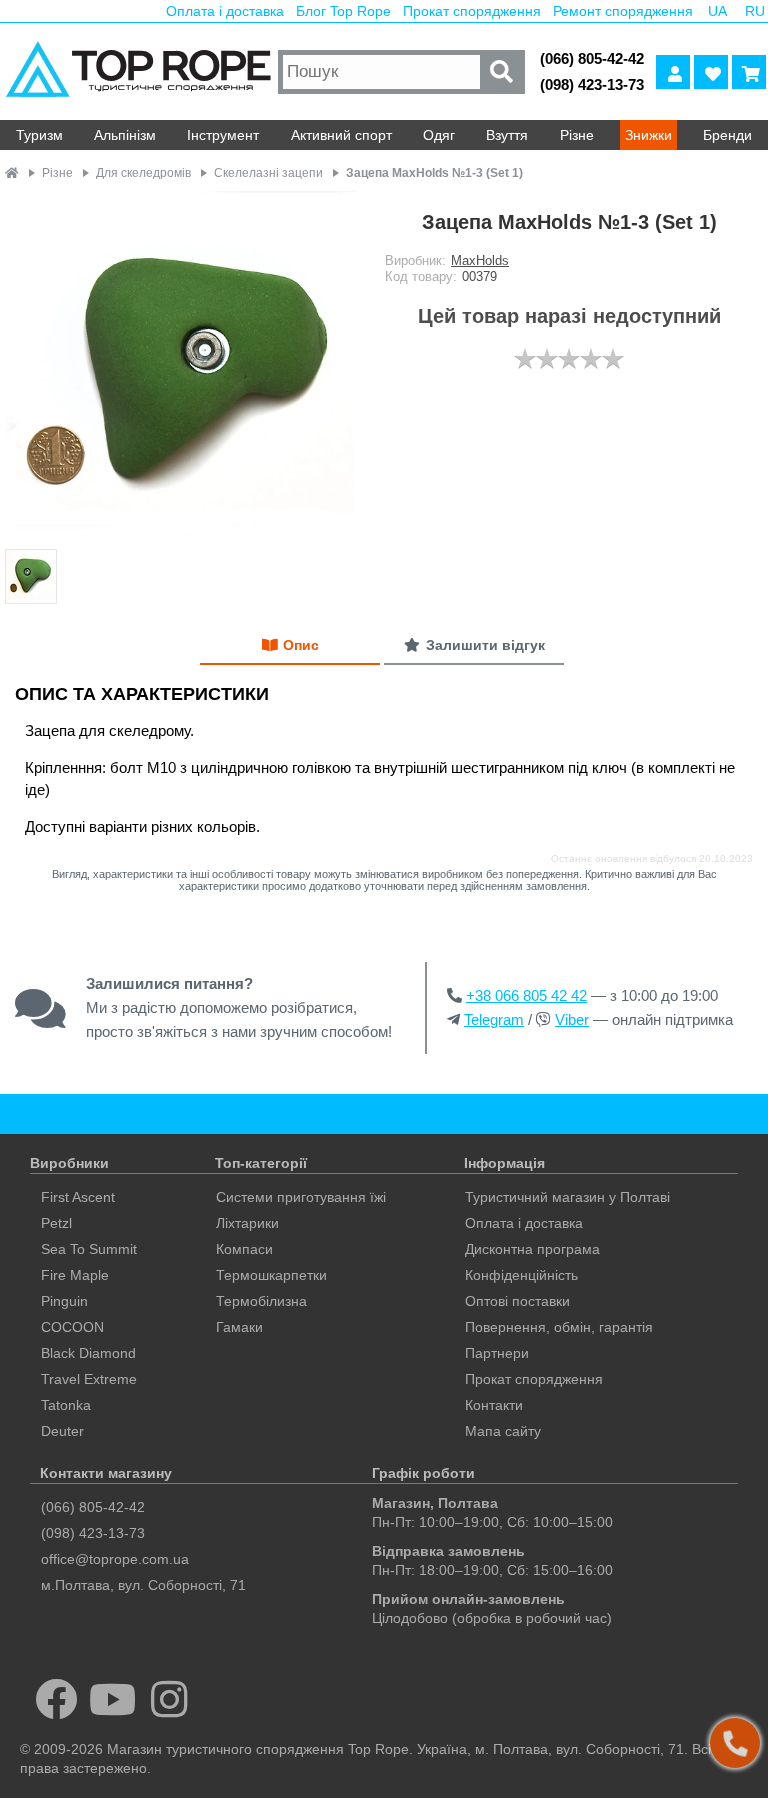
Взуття (507, 135)
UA (717, 11)
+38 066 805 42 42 (526, 995)
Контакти (494, 1405)
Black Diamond (88, 1353)
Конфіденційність (521, 1275)
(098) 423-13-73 (592, 84)
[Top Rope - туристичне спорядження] (136, 71)
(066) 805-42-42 (592, 58)
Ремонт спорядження (623, 11)
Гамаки (239, 1327)
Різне (577, 135)
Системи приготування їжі (301, 1197)
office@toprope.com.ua (115, 1559)
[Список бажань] (711, 72)
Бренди (727, 135)
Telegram (494, 1019)
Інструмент (223, 135)
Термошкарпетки (271, 1275)
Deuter (62, 1431)
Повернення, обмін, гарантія (559, 1327)
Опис (301, 645)
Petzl (56, 1223)
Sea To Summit (89, 1249)
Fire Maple (75, 1275)
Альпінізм (125, 135)
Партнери (497, 1353)
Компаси (244, 1249)
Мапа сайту (503, 1431)
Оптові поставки (517, 1301)
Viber (572, 1019)
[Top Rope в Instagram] (169, 1699)
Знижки (648, 135)
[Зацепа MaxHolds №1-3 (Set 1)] (180, 367)
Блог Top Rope (343, 11)
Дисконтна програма (532, 1249)
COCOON (72, 1327)
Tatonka (66, 1405)
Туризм (39, 135)
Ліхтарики (247, 1223)
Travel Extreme (89, 1379)
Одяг (439, 135)
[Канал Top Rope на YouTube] (113, 1699)
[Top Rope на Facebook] (56, 1699)
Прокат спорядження (472, 11)
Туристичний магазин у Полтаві (567, 1197)
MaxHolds (480, 260)
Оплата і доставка (225, 11)
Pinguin (64, 1301)
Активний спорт (341, 135)
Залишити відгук (485, 645)
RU (755, 11)
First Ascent (78, 1197)
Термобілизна (261, 1301)
